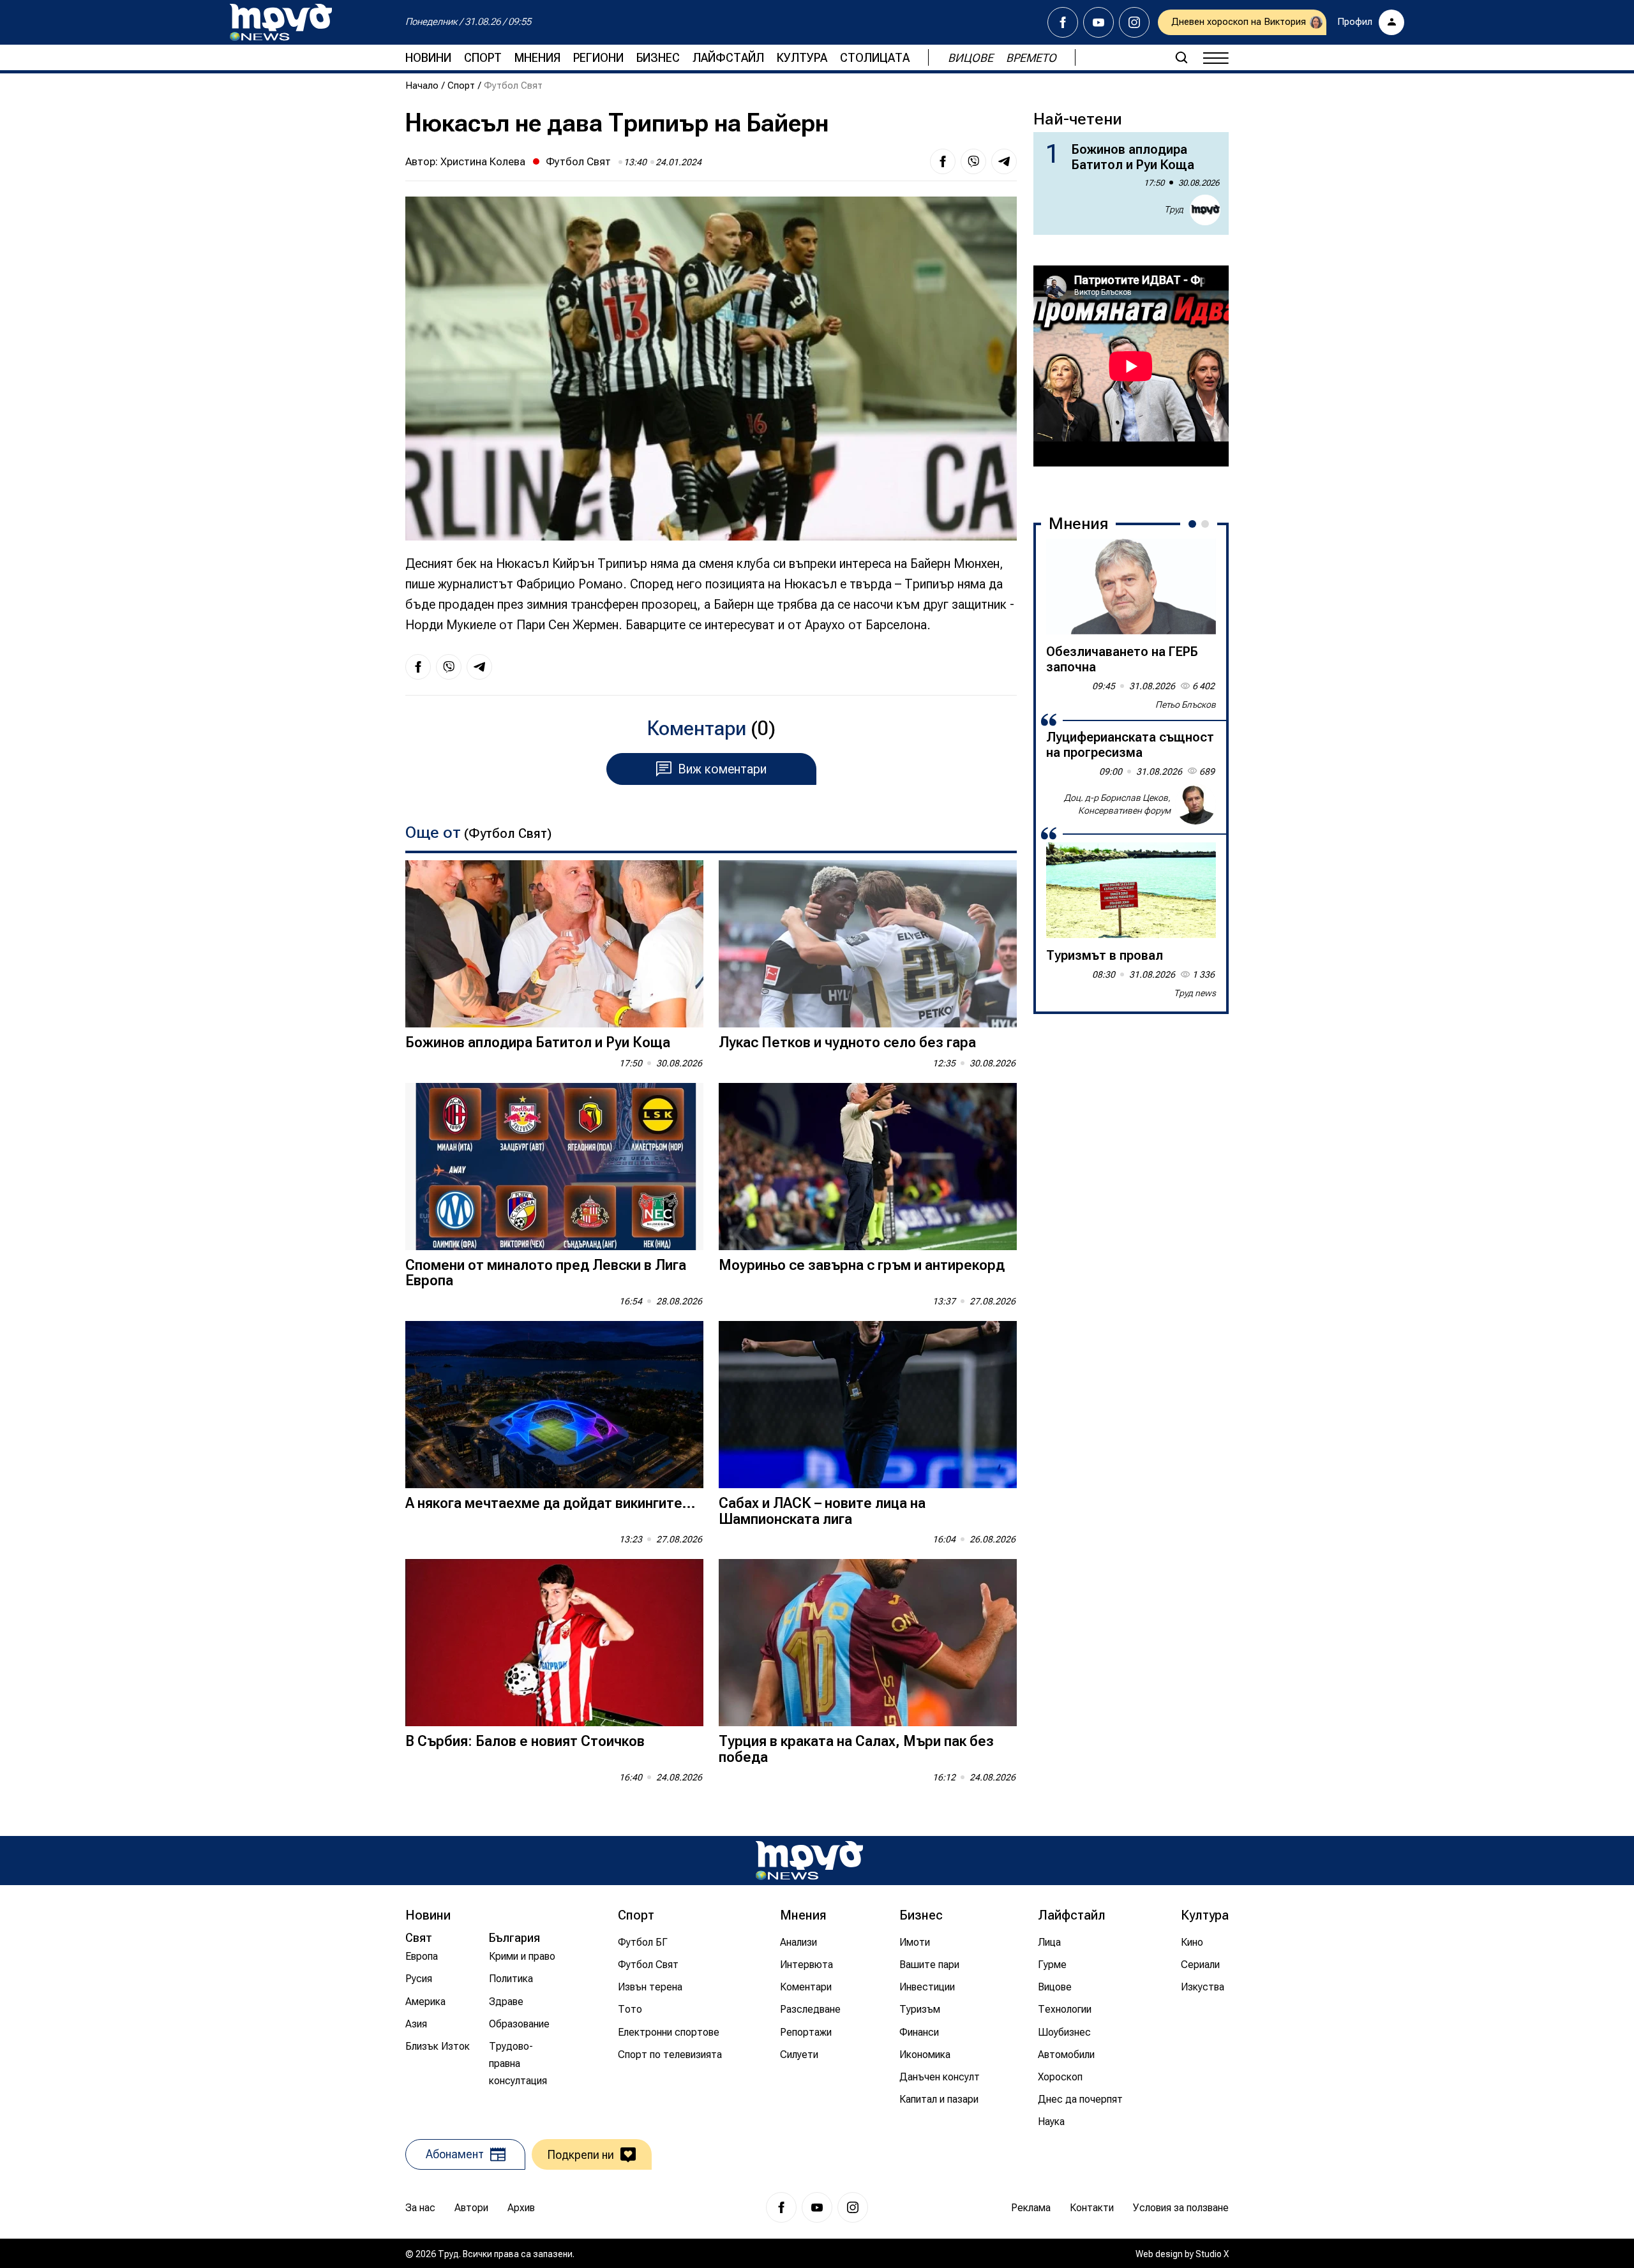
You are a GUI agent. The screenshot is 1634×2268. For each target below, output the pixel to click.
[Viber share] (973, 161)
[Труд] (809, 1861)
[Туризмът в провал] (1131, 890)
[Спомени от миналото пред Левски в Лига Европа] (554, 1167)
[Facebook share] (943, 161)
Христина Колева (483, 161)
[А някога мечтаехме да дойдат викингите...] (554, 1405)
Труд (1174, 209)
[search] (1181, 57)
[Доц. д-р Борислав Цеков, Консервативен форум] (1196, 804)
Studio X (1212, 2254)
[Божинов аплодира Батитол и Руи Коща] (554, 944)
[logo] (281, 22)
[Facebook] (1063, 22)
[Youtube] (1098, 22)
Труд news (1195, 993)
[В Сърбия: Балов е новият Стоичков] (554, 1643)
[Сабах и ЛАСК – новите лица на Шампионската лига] (868, 1405)
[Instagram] (1134, 22)
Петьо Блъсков (1186, 705)
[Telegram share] (1004, 161)
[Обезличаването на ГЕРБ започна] (1131, 586)
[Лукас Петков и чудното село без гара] (868, 944)
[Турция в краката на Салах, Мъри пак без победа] (868, 1643)
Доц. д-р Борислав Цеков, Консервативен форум (1117, 804)
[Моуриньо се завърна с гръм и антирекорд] (868, 1167)
